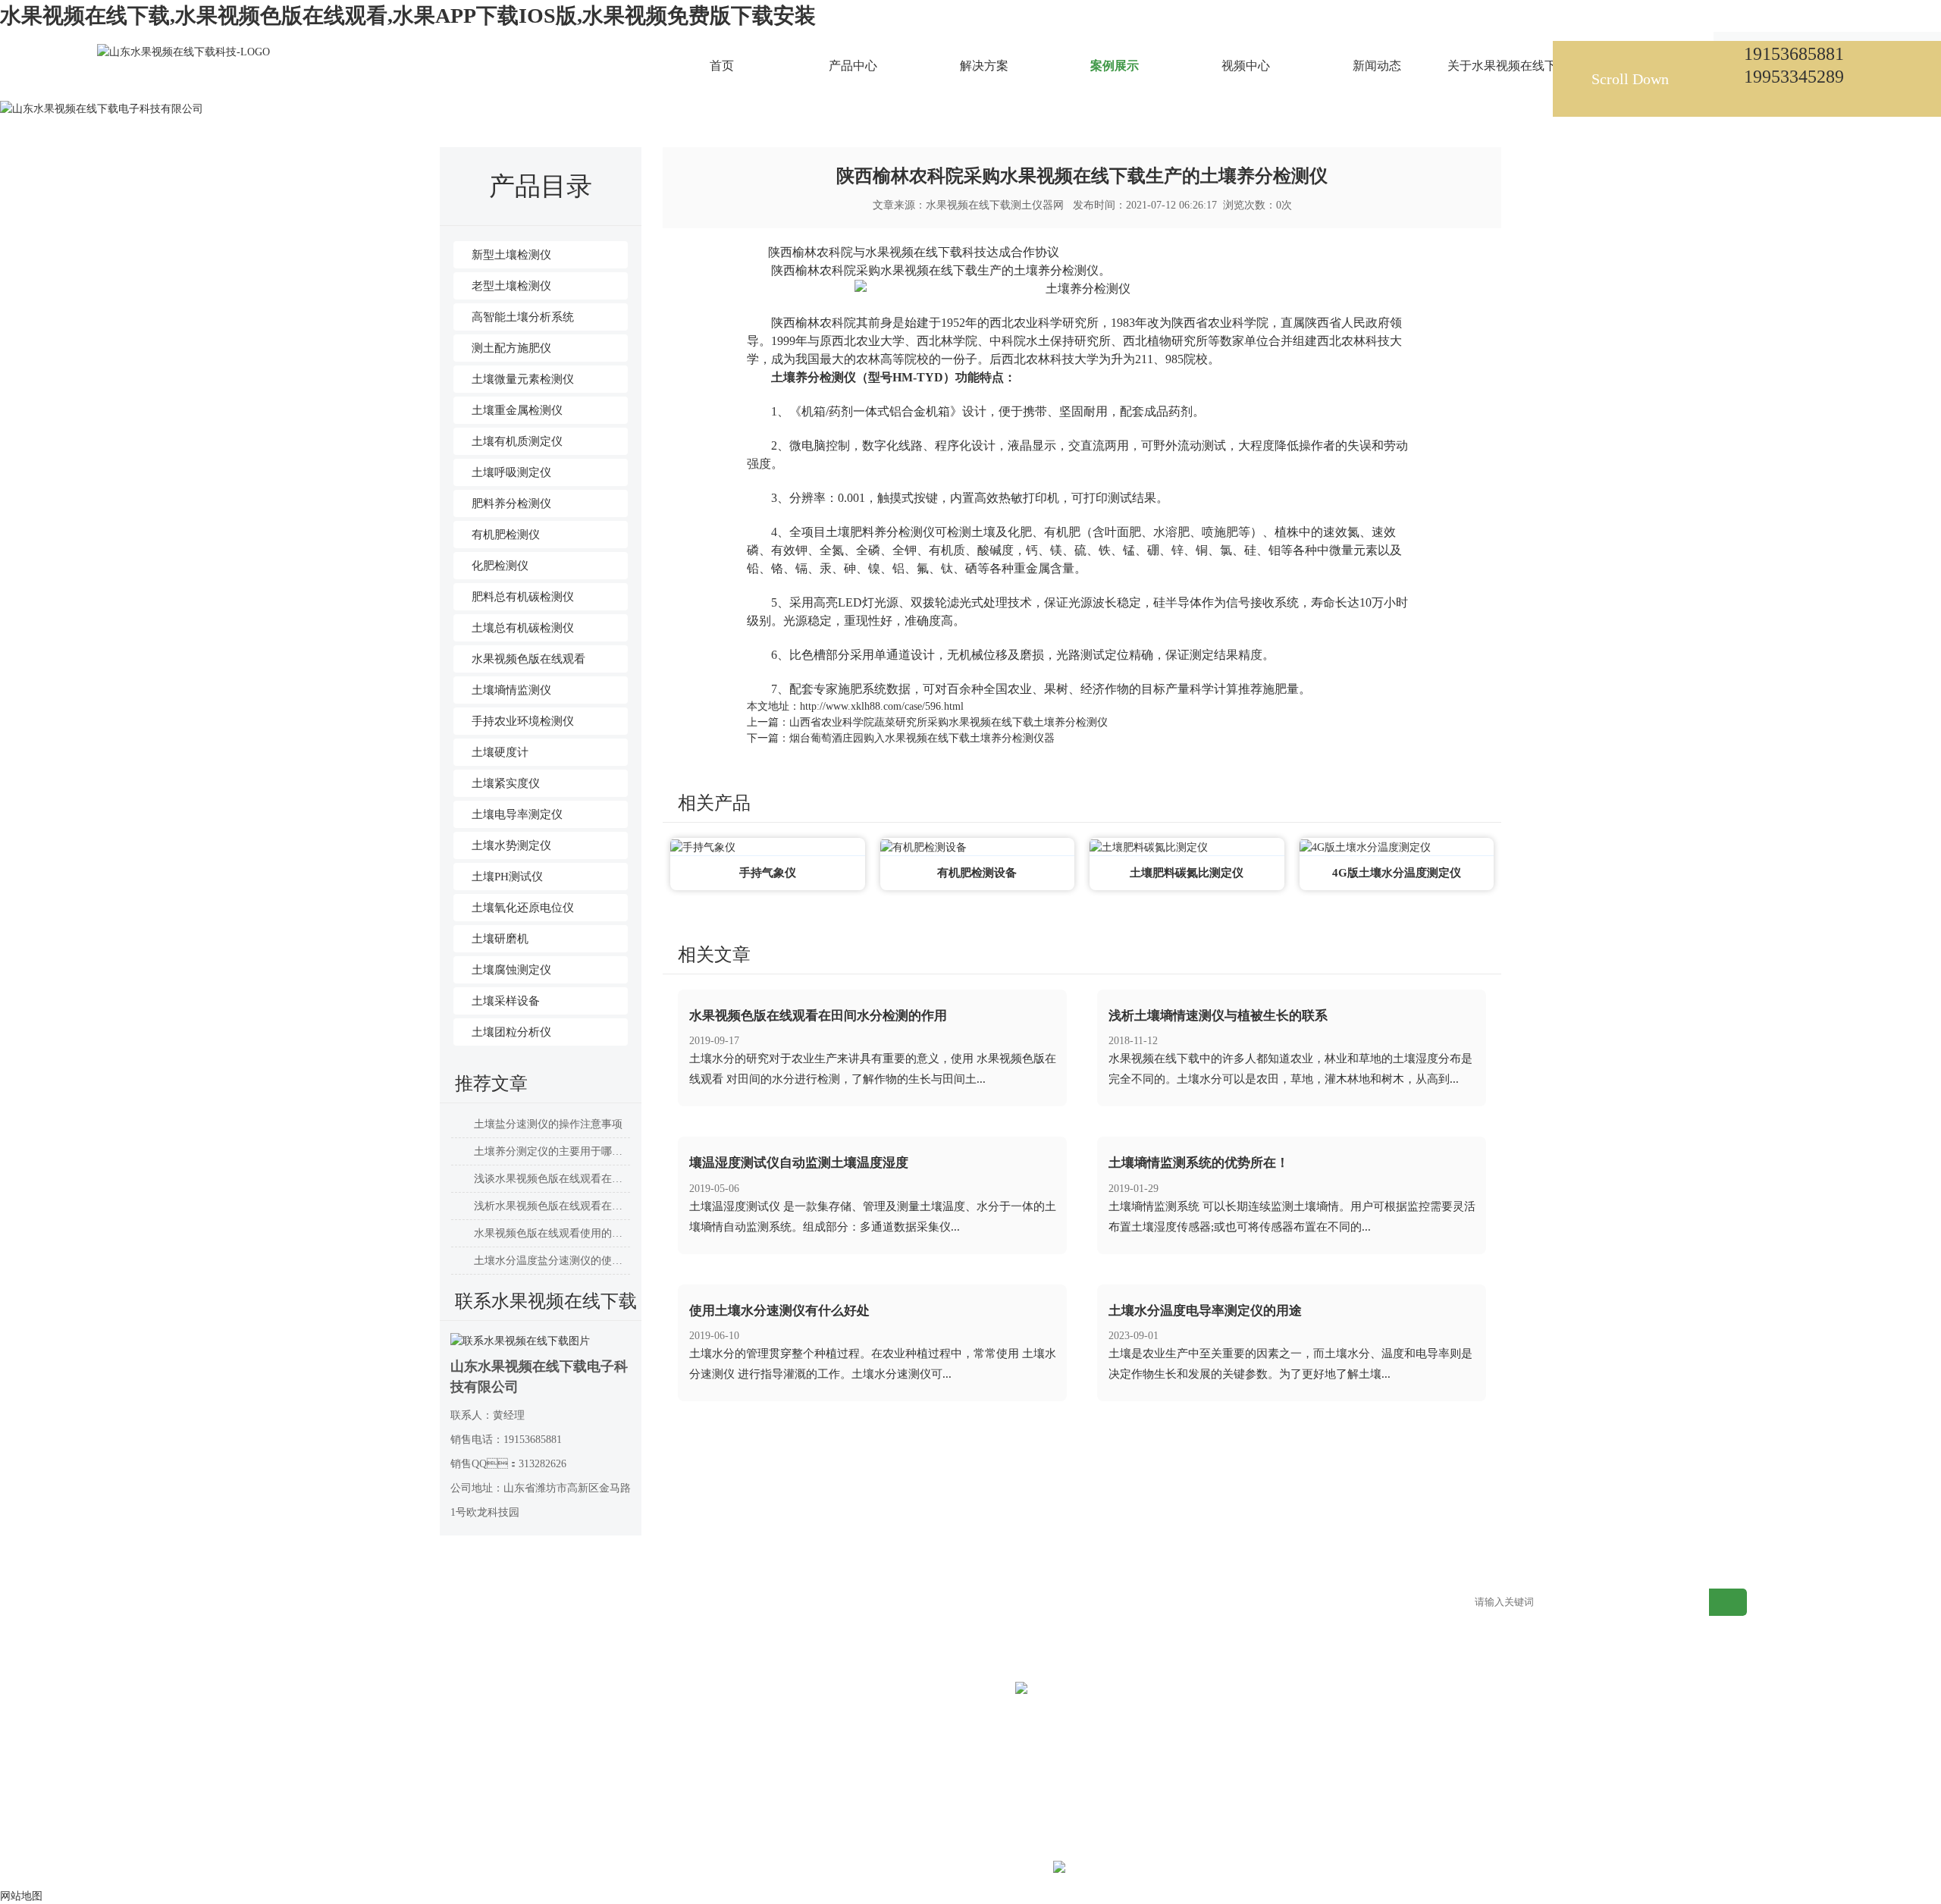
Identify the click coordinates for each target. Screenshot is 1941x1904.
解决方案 (464, 1603)
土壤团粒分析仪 (511, 1032)
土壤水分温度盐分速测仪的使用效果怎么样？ (552, 1261)
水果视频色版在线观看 (528, 659)
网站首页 (545, 79)
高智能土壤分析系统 (523, 317)
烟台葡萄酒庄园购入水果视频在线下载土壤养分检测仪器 (922, 738)
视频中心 (712, 1603)
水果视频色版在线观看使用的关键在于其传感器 (552, 1233)
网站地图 (1209, 1603)
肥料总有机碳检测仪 (523, 597)
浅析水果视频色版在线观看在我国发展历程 (552, 1206)
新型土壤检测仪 (511, 255)
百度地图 (1333, 1603)
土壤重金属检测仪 (517, 410)
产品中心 (340, 1603)
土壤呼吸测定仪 (511, 472)
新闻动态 (836, 1603)
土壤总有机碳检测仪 (523, 628)
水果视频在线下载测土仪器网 (995, 205)
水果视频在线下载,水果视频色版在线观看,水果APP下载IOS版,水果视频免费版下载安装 (408, 16)
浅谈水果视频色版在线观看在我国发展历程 (552, 1179)
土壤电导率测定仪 (517, 814)
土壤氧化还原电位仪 (523, 908)
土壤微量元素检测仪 (523, 379)
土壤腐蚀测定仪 (511, 970)
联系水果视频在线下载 (1117, 1603)
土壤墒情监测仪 (511, 690)
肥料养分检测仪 (511, 503)
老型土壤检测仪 (511, 286)
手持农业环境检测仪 (523, 721)
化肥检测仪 (500, 566)
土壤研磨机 (500, 939)
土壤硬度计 (500, 752)
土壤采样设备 (506, 1001)
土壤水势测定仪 (511, 845)
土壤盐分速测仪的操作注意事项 (548, 1124)
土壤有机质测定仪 (517, 441)
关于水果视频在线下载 (992, 1603)
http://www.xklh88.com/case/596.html (882, 706)
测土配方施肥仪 (511, 348)
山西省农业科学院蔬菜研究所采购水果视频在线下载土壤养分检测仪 (949, 722)
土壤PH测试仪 (507, 877)
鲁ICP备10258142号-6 (1000, 1869)
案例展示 (597, 79)
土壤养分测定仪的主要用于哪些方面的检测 (552, 1151)
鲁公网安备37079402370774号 (1175, 1869)
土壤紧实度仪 (506, 783)
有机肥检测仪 (506, 535)
